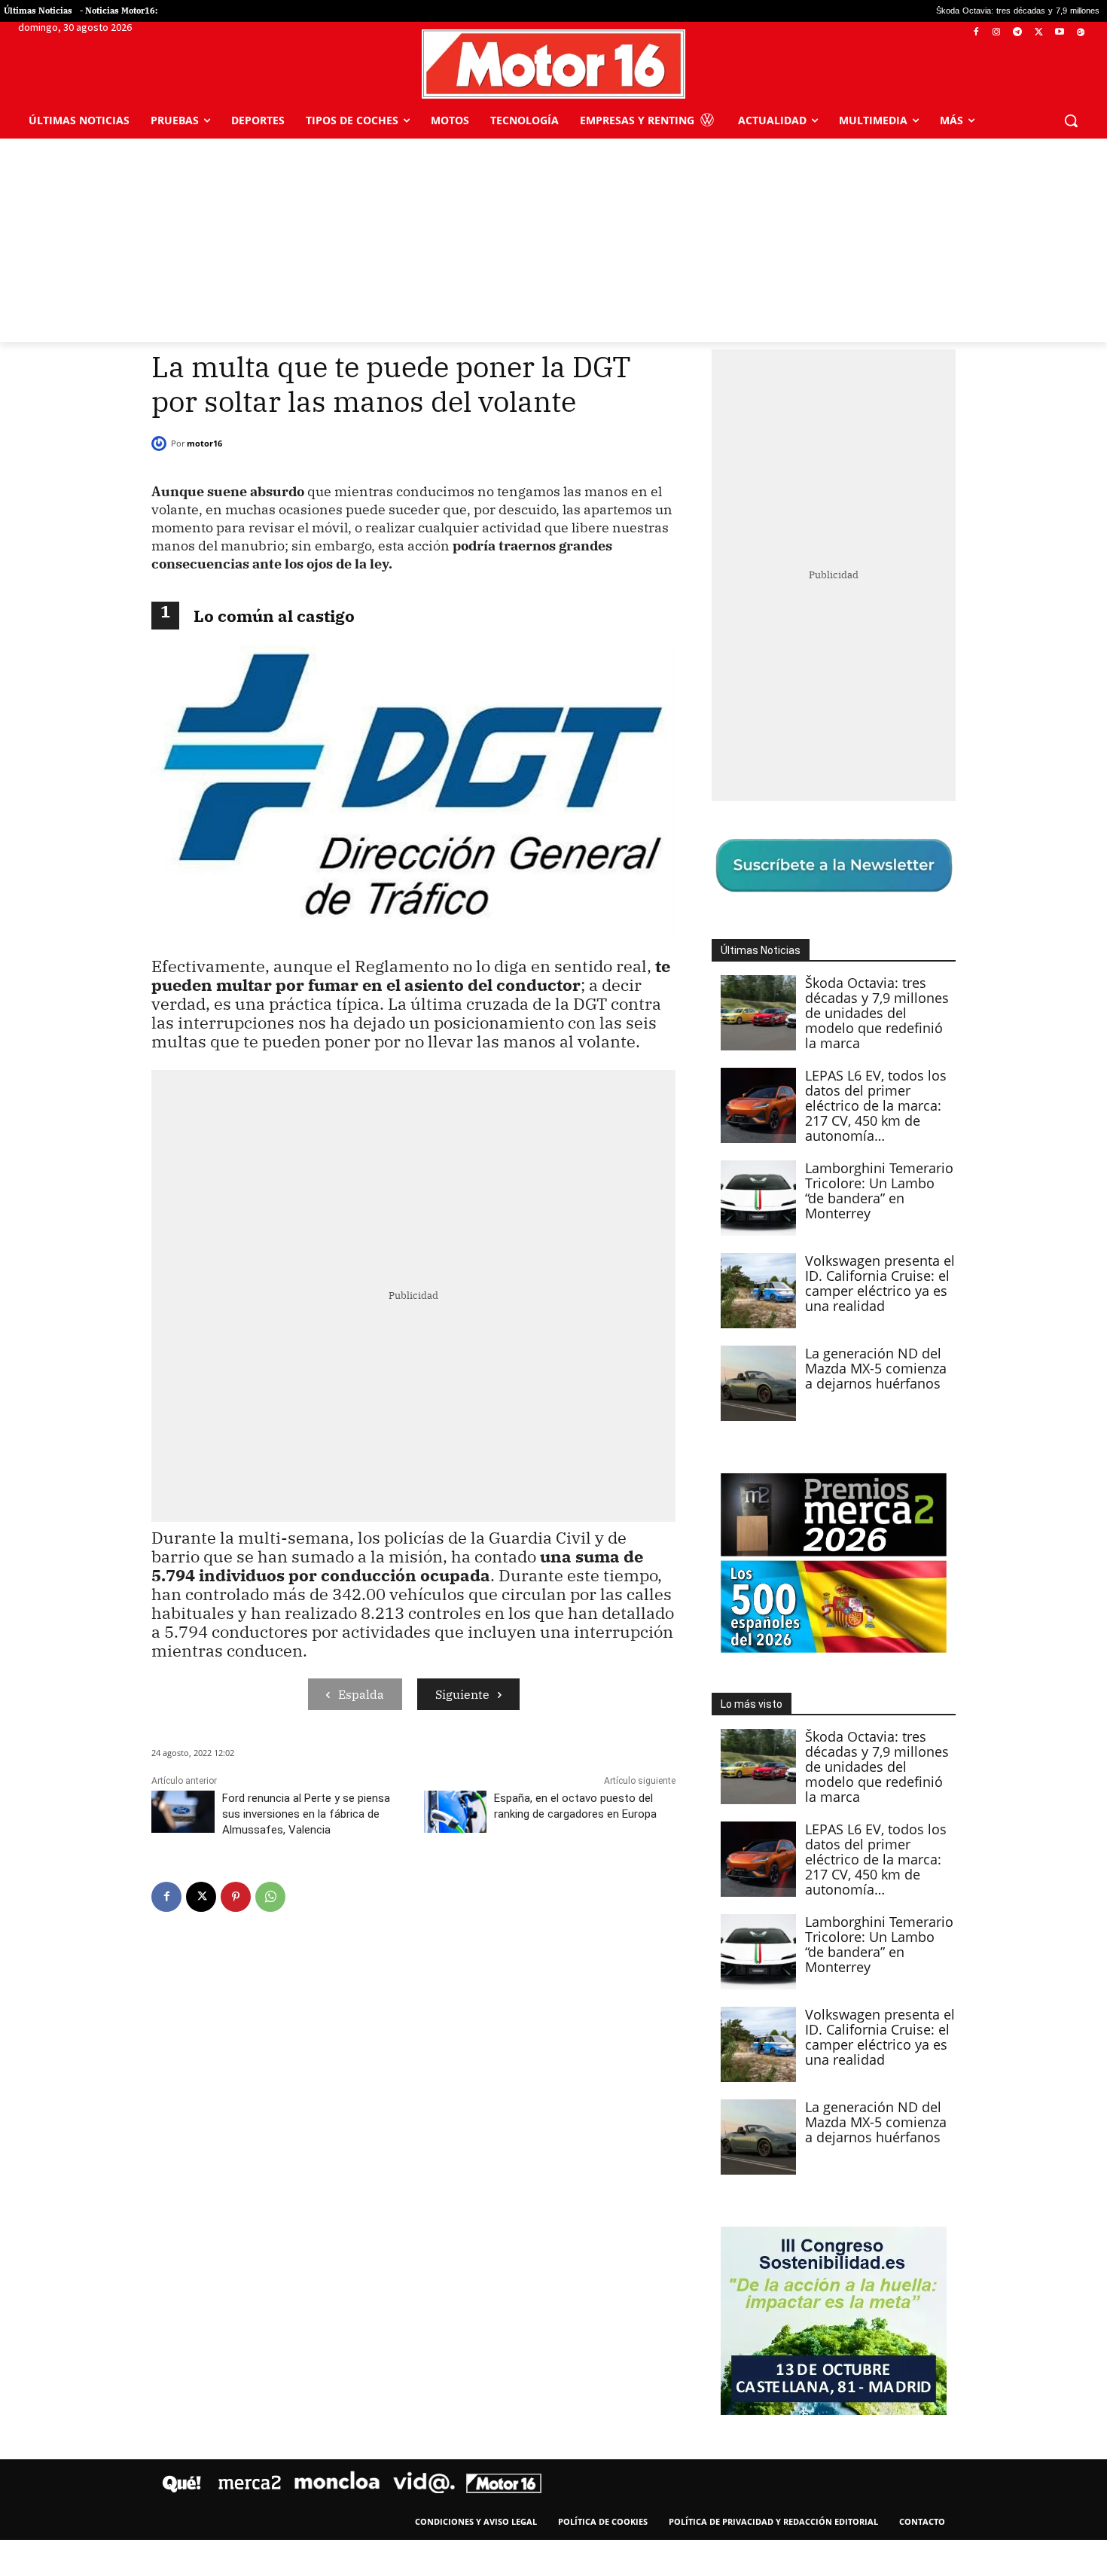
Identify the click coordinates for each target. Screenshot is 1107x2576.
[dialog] (553, 1288)
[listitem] (553, 1251)
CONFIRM (450, 1506)
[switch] (740, 1284)
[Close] (814, 1047)
